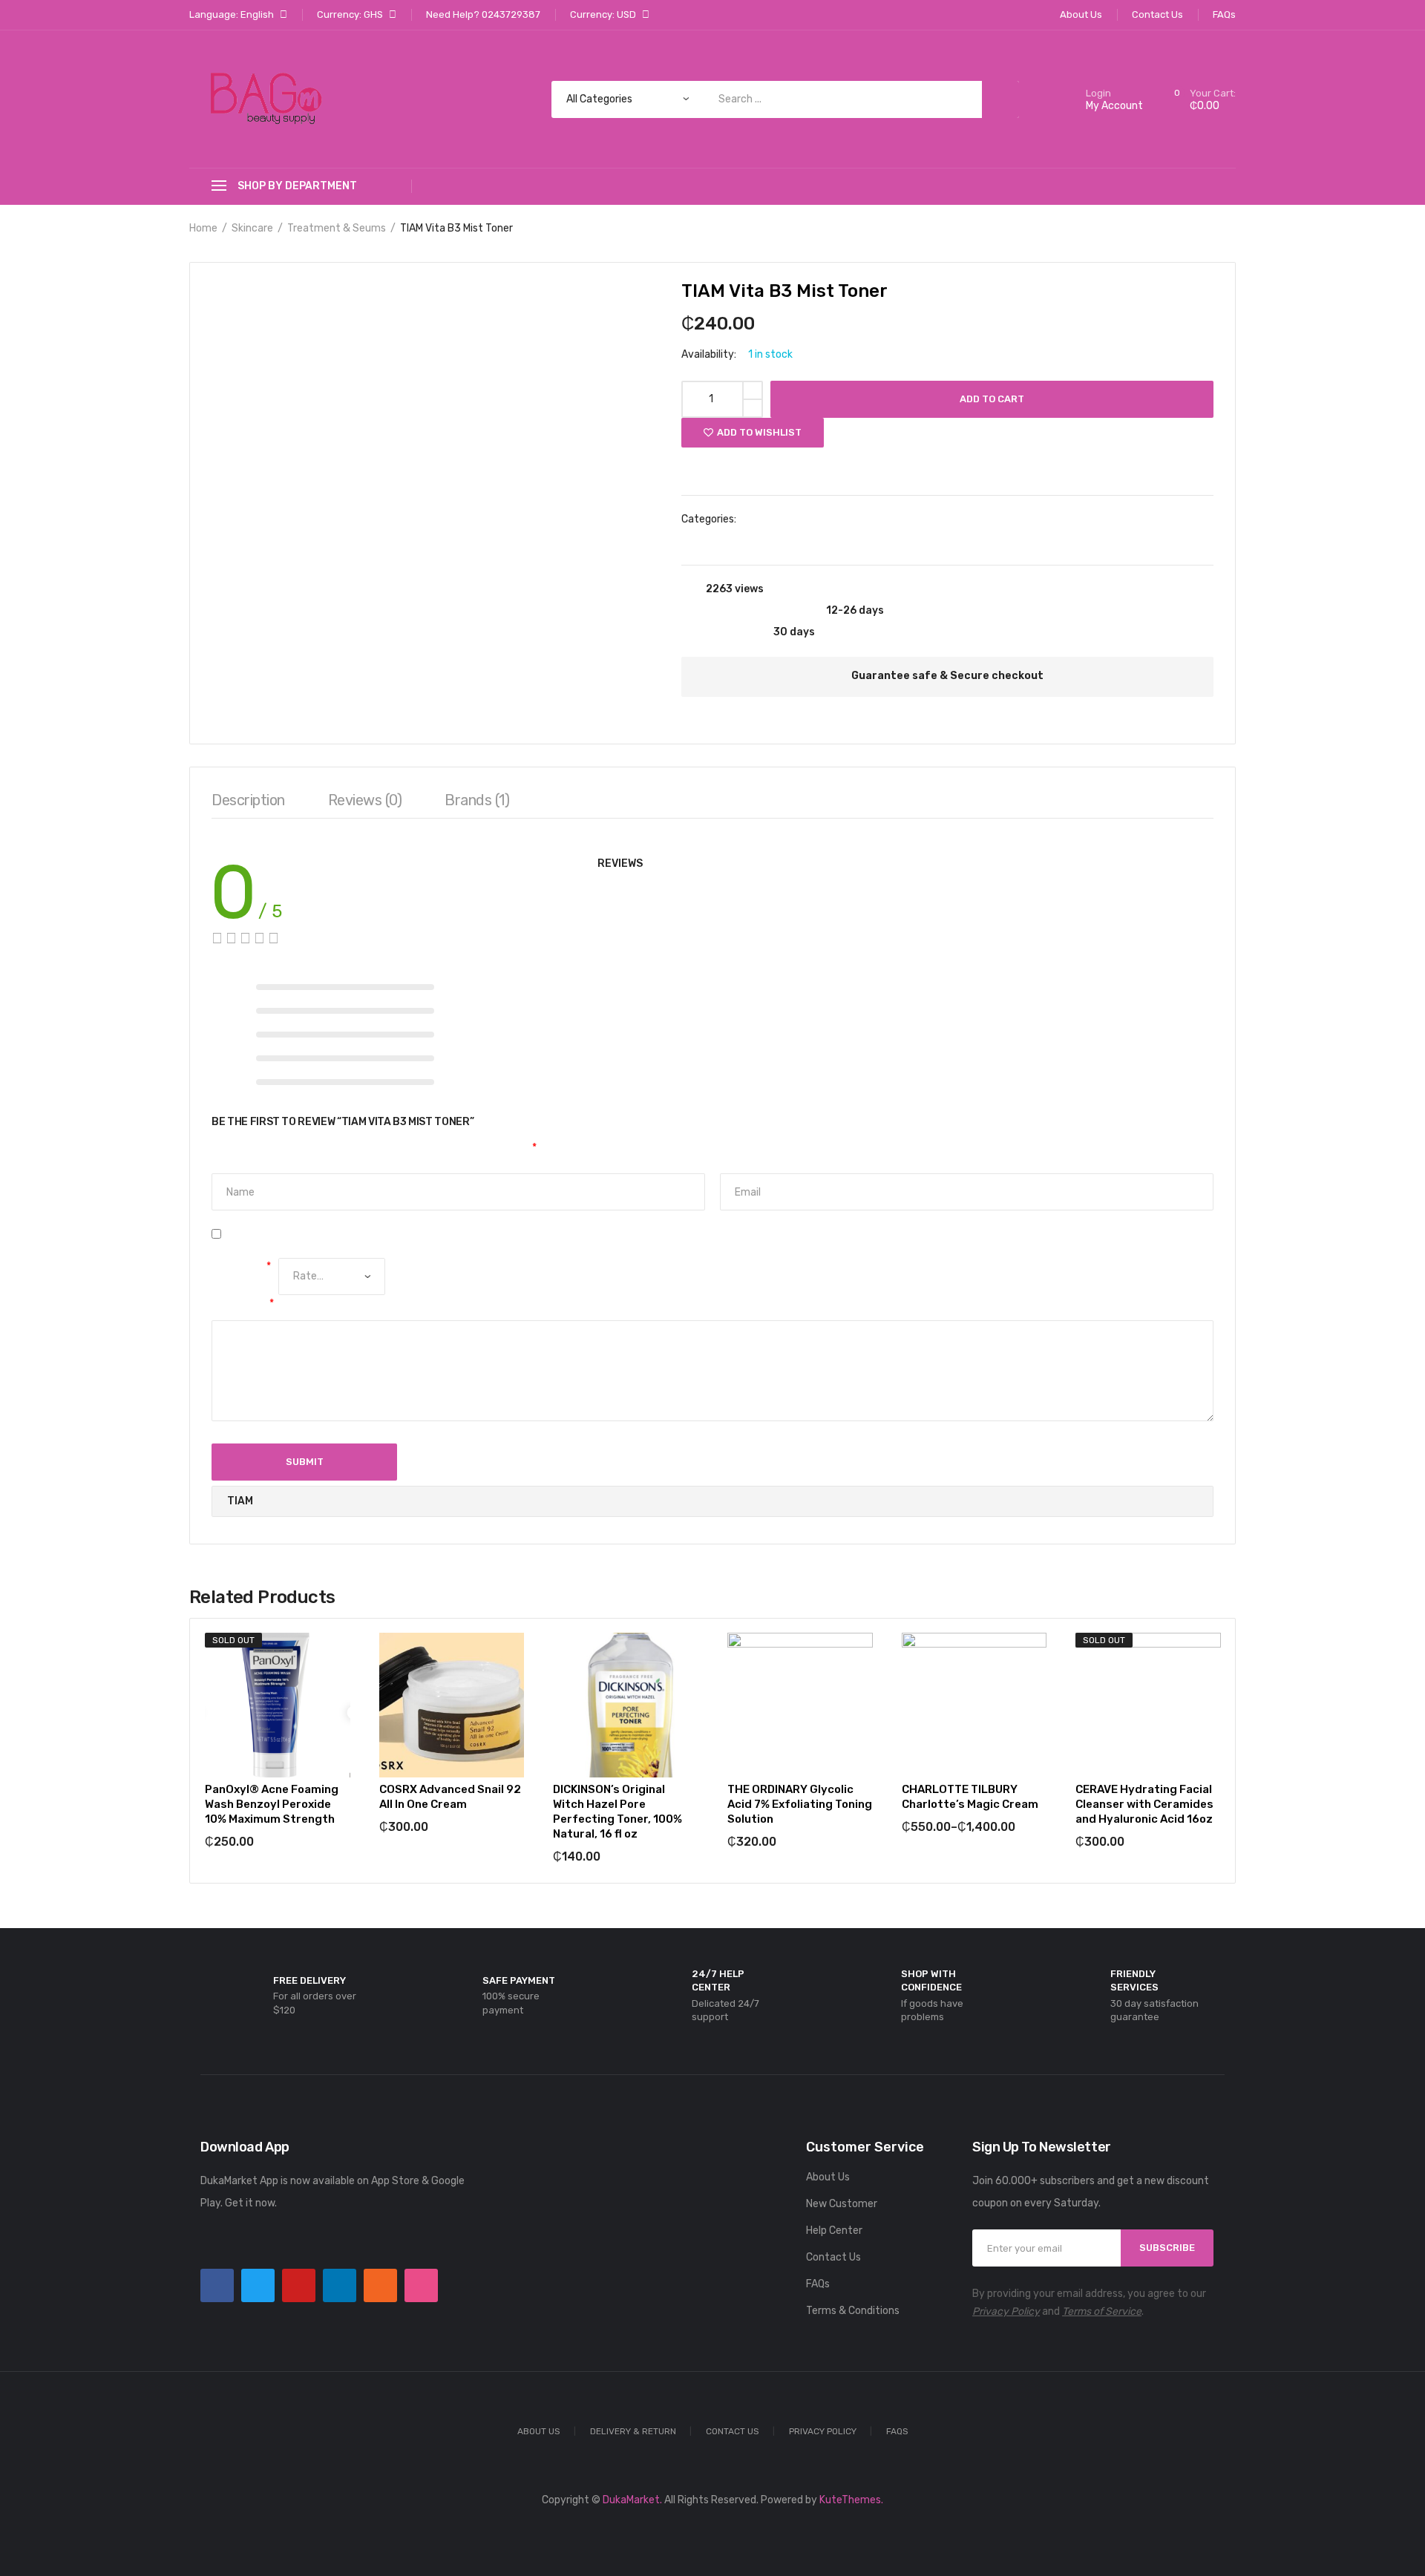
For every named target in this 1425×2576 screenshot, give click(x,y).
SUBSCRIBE (1167, 2248)
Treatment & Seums (337, 228)
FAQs (818, 2284)
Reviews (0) (365, 800)
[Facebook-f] (217, 2285)
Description (248, 800)
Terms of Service (1102, 2311)
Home (203, 228)
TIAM (731, 541)
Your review (243, 1304)
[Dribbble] (421, 2285)
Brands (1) (477, 800)
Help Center (834, 2231)
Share (1198, 467)
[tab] (248, 804)
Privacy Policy (1006, 2311)
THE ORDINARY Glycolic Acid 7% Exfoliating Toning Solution (800, 1804)
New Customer (842, 2204)
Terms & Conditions (853, 2311)
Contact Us (833, 2257)
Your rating (241, 1266)
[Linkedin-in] (340, 2285)
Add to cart (992, 399)
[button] (712, 464)
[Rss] (380, 2285)
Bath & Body (778, 519)
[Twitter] (258, 2285)
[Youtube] (299, 2285)
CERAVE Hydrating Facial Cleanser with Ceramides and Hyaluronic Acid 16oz (1144, 1804)
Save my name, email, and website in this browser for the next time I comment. (416, 1234)
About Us (828, 2177)
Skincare (252, 228)
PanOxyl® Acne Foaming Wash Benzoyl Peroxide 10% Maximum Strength (272, 1804)
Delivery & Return (633, 2431)
